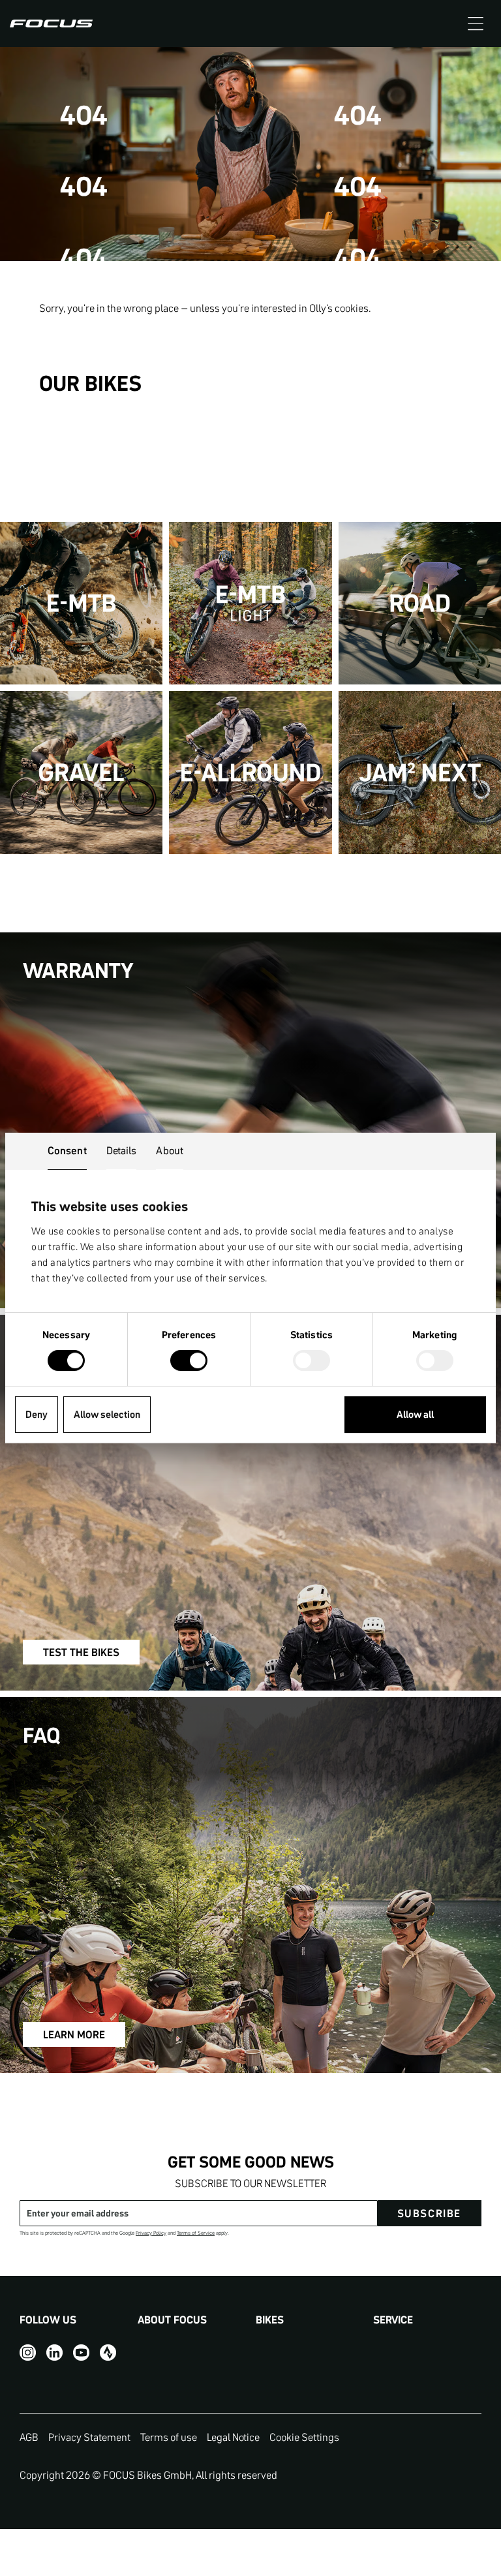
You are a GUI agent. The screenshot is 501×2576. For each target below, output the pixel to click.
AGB (29, 2437)
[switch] (189, 1362)
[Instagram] (28, 2353)
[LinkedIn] (54, 2353)
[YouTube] (81, 2353)
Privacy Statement (89, 2437)
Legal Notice (233, 2437)
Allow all (415, 1414)
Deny (37, 1414)
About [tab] (170, 1150)
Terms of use (169, 2437)
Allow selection (107, 1414)
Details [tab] (122, 1150)
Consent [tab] (67, 1150)
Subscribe (429, 2213)
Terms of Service (196, 2233)
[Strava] (108, 2353)
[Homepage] (51, 23)
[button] (476, 23)
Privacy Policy (151, 2233)
